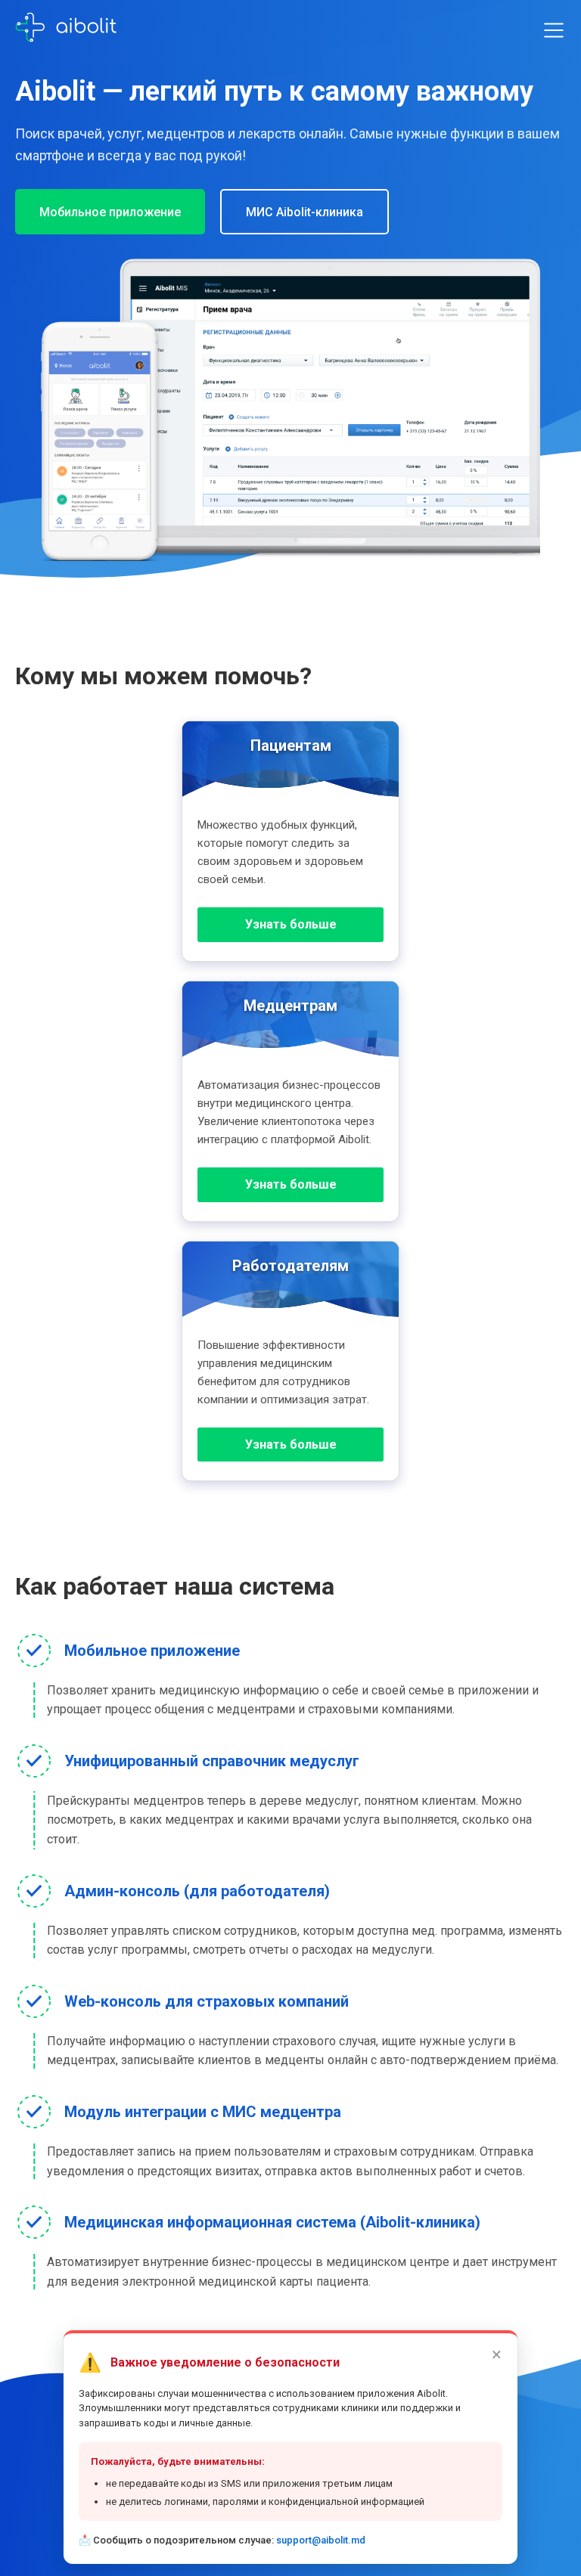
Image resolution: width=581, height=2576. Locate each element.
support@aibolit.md (321, 2540)
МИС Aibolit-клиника (304, 212)
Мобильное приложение (110, 212)
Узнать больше (291, 924)
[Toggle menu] (554, 30)
